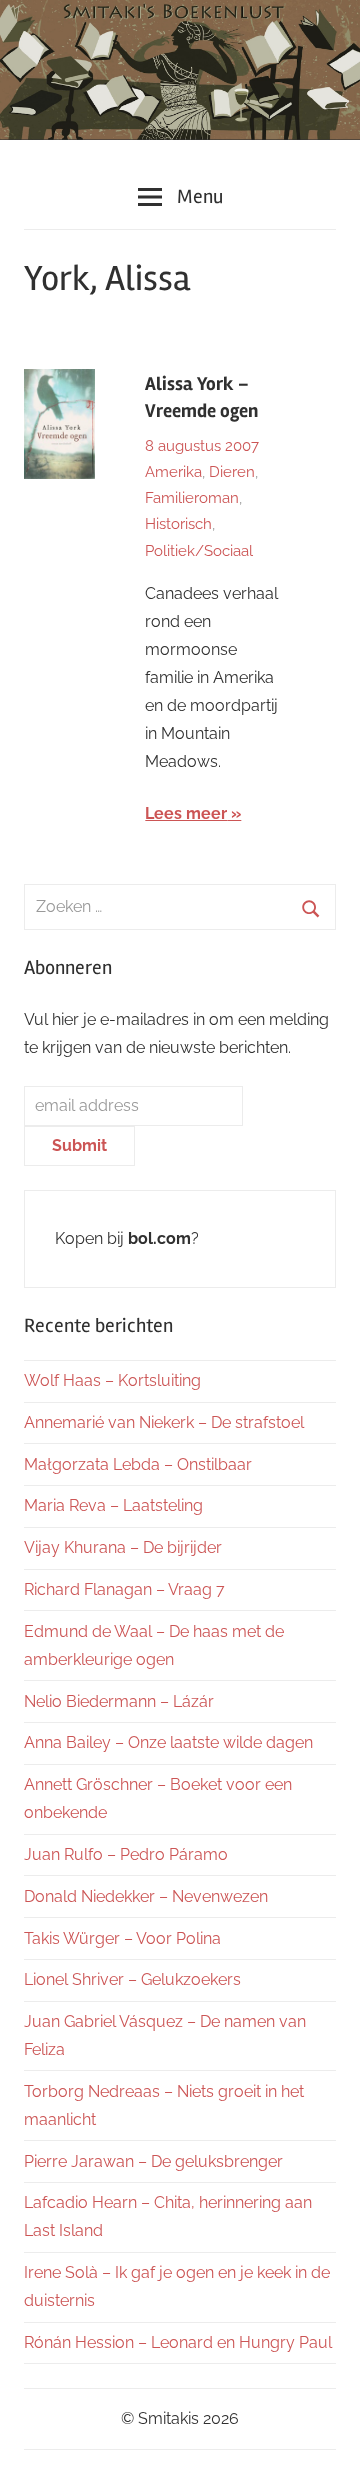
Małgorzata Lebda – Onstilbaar (138, 1464)
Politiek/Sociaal (199, 551)
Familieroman (192, 498)
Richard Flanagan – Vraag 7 (124, 1589)
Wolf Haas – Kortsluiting (112, 1380)
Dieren (232, 472)
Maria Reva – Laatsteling (113, 1505)
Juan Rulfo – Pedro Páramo (126, 1854)
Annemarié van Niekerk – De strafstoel (164, 1422)
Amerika (173, 472)
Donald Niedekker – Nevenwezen (146, 1896)
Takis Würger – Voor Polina (122, 1938)
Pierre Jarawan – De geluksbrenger (153, 2161)
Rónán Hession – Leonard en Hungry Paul (178, 2342)
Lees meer (186, 813)
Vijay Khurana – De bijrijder (123, 1547)
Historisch (178, 524)
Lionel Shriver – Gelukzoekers (132, 1979)
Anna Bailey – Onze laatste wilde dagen (168, 1742)
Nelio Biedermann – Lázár (119, 1701)
